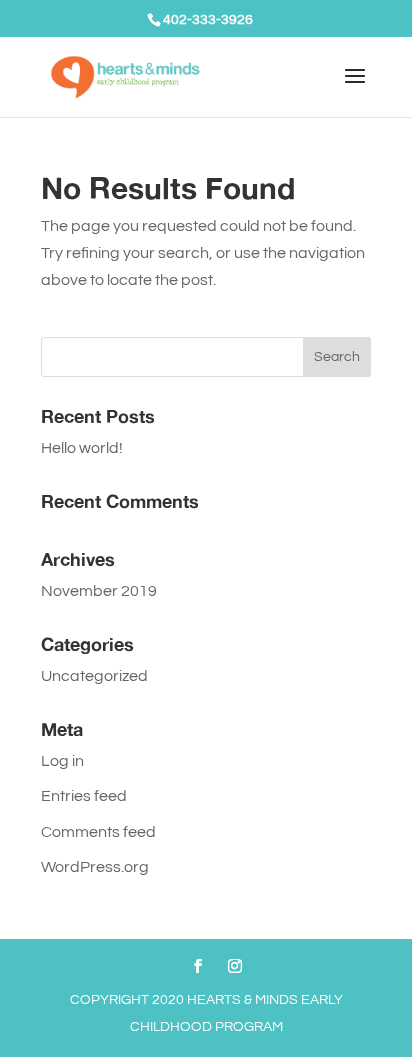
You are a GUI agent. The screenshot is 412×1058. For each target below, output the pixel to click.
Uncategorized (94, 676)
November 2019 (99, 591)
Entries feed (84, 796)
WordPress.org (95, 867)
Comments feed (98, 832)
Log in (62, 761)
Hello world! (82, 448)
